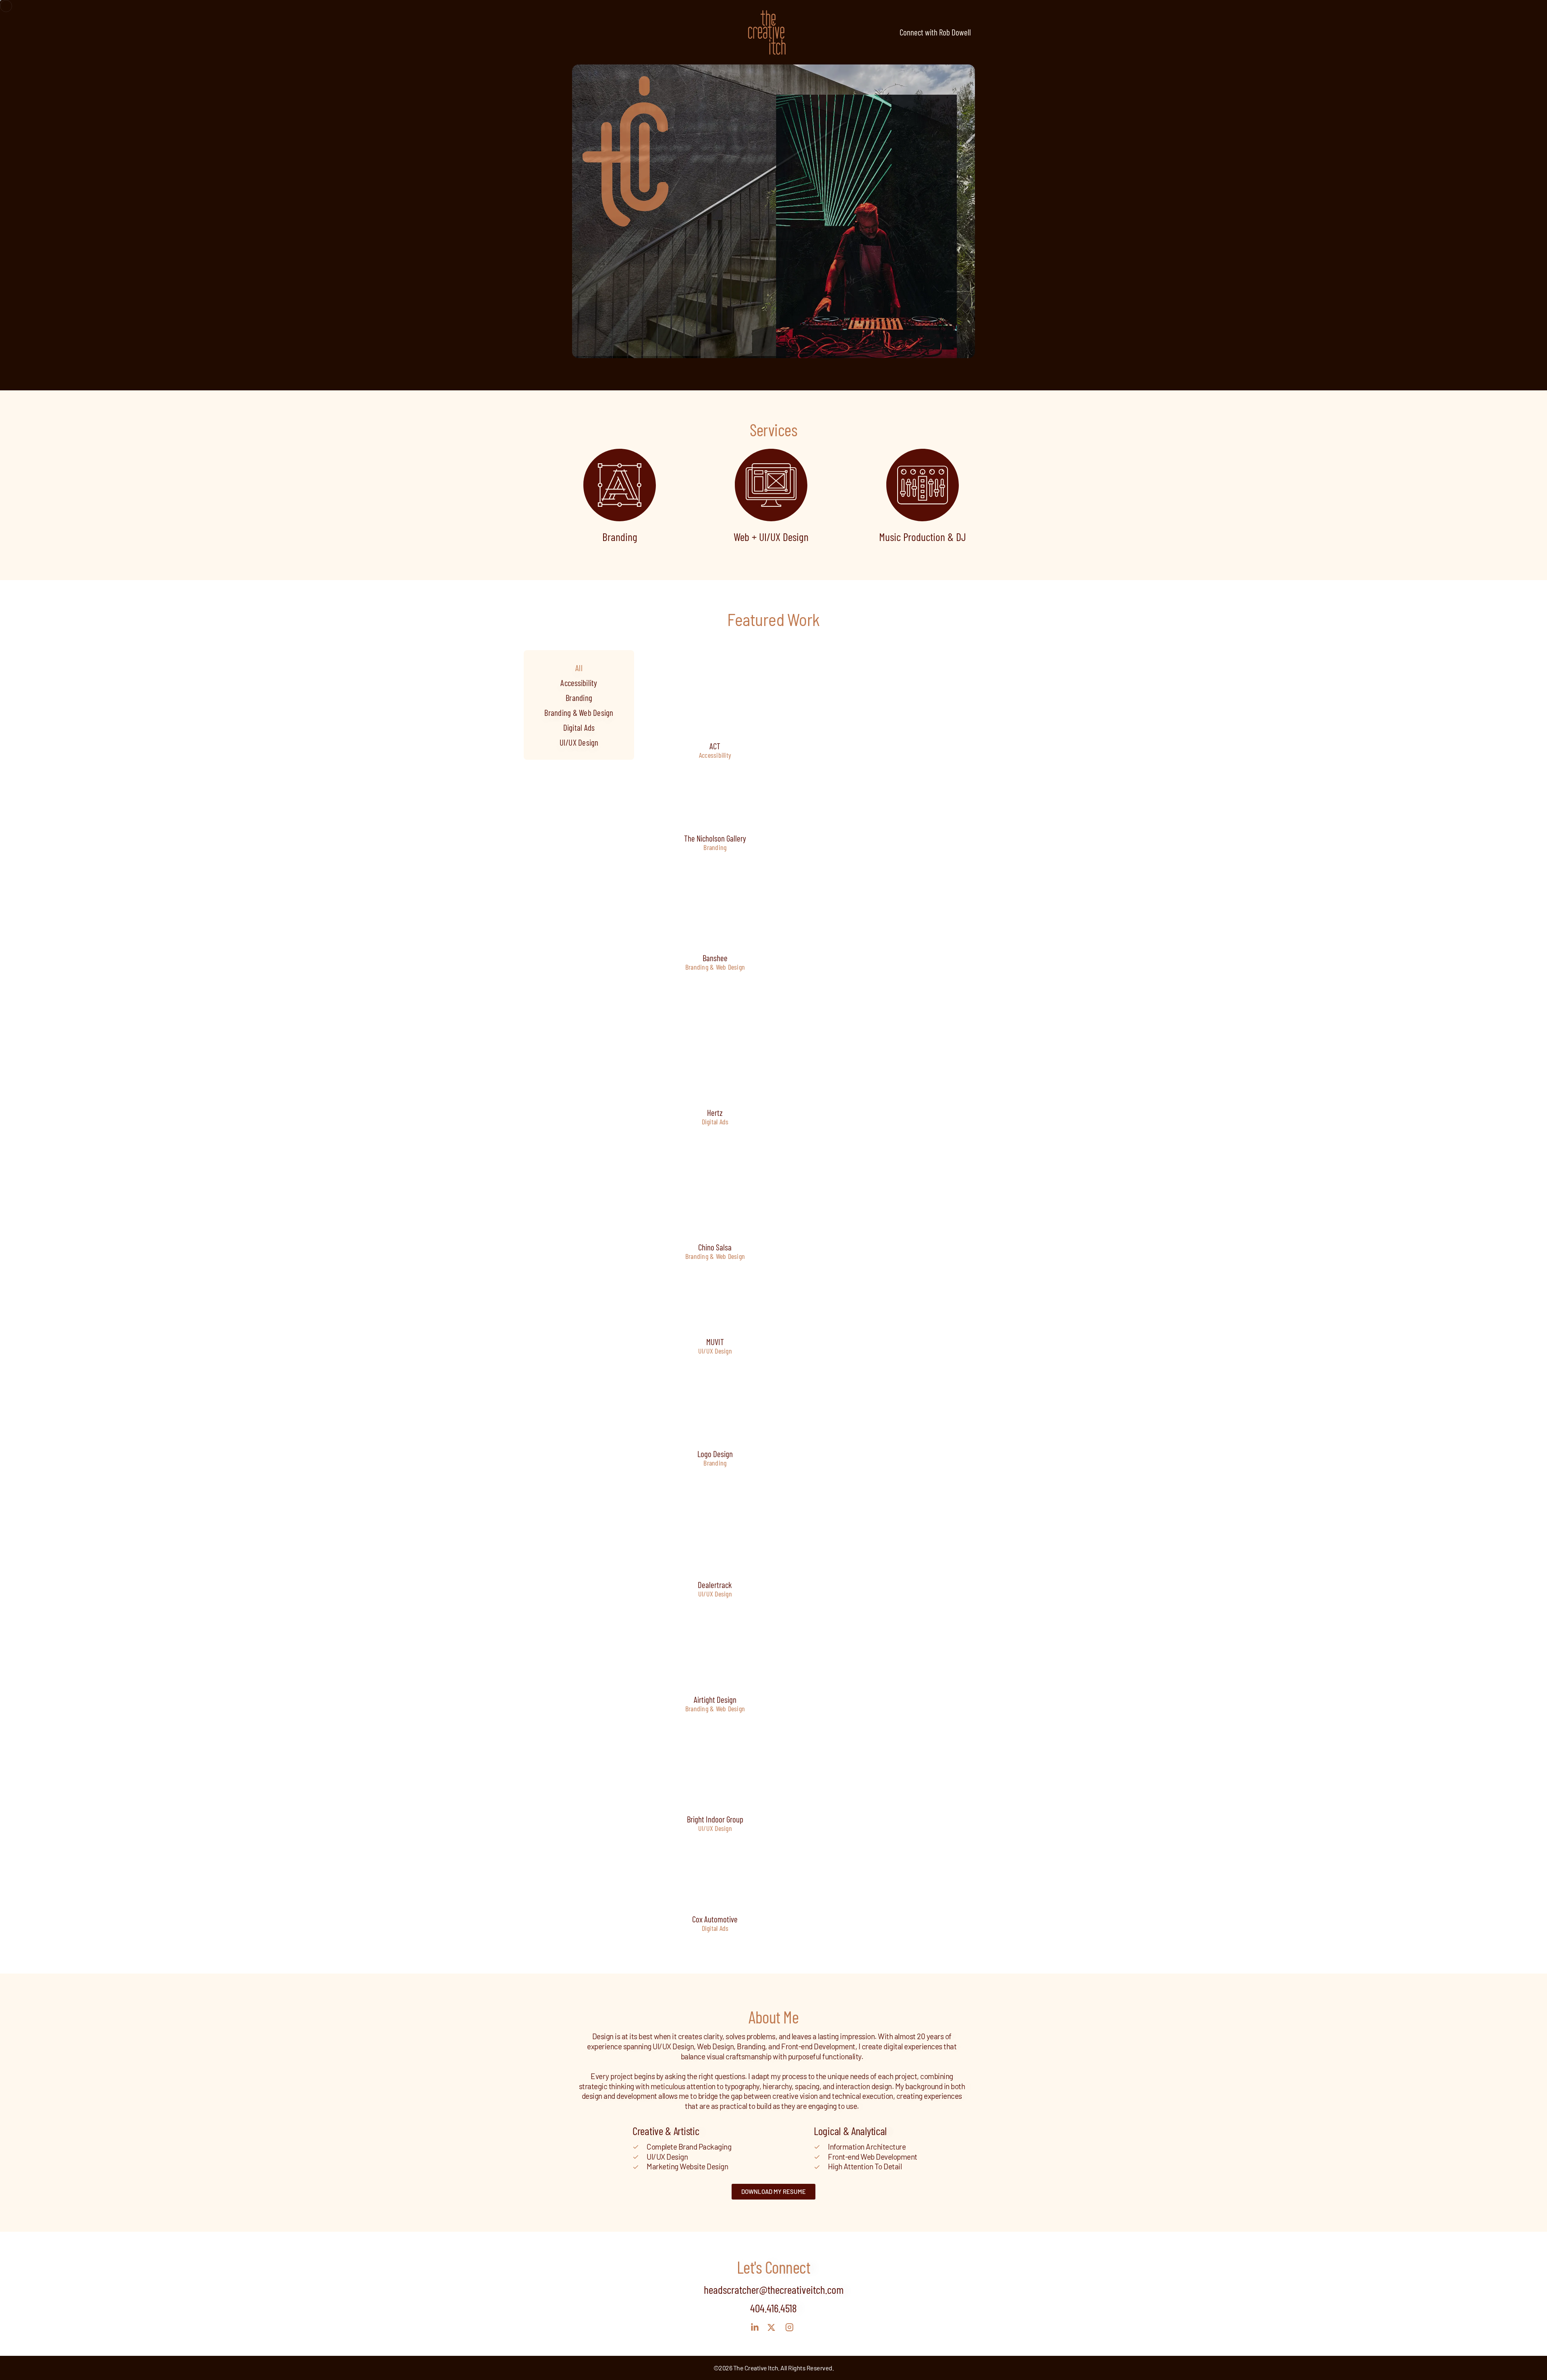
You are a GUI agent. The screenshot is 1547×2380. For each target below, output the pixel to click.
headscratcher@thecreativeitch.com (774, 2289)
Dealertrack (715, 1585)
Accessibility (579, 683)
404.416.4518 (773, 2308)
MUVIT (715, 1342)
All (579, 668)
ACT (715, 746)
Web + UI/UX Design (771, 537)
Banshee (715, 958)
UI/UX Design (579, 742)
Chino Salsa (715, 1247)
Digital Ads (579, 727)
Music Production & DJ (923, 537)
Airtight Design (715, 1700)
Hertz (715, 1112)
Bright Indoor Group (715, 1819)
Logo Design (715, 1454)
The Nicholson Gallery (715, 839)
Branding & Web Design (579, 712)
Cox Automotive (715, 1919)
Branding (620, 537)
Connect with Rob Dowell (935, 32)
